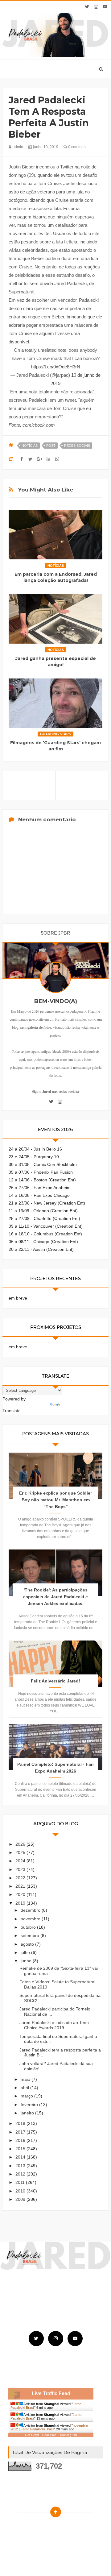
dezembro (31, 1910)
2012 (21, 2174)
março (27, 2096)
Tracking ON (68, 2435)
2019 (21, 1903)
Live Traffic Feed (51, 2393)
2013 (21, 2166)
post (51, 446)
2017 (21, 2132)
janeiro (28, 2113)
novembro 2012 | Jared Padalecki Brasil (49, 2427)
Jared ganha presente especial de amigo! (56, 662)
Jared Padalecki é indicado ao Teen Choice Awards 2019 (54, 2025)
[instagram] (96, 7)
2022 (21, 1878)
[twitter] (87, 7)
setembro (31, 1935)
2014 (21, 2157)
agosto (28, 1944)
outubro (29, 1927)
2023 (21, 1869)
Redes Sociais (77, 446)
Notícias (30, 446)
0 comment (77, 147)
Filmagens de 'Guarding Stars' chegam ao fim (55, 746)
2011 (21, 2182)
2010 (21, 2191)
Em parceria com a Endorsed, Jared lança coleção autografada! (56, 577)
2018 (21, 2123)
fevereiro (30, 2105)
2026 (21, 1844)
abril (25, 2088)
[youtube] (105, 7)
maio (26, 2079)
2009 (21, 2199)
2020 (21, 1894)
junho (27, 1961)
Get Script (32, 2435)
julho (26, 1952)
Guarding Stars (55, 734)
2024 (21, 1861)
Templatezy (70, 2527)
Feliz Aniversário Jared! (55, 1681)
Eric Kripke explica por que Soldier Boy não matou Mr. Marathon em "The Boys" (55, 1500)
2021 (21, 1886)
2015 (21, 2149)
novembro (31, 1919)
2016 (21, 2140)
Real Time (49, 2435)
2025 (21, 1852)
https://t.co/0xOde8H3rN (56, 367)
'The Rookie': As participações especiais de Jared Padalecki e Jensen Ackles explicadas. (55, 1597)
